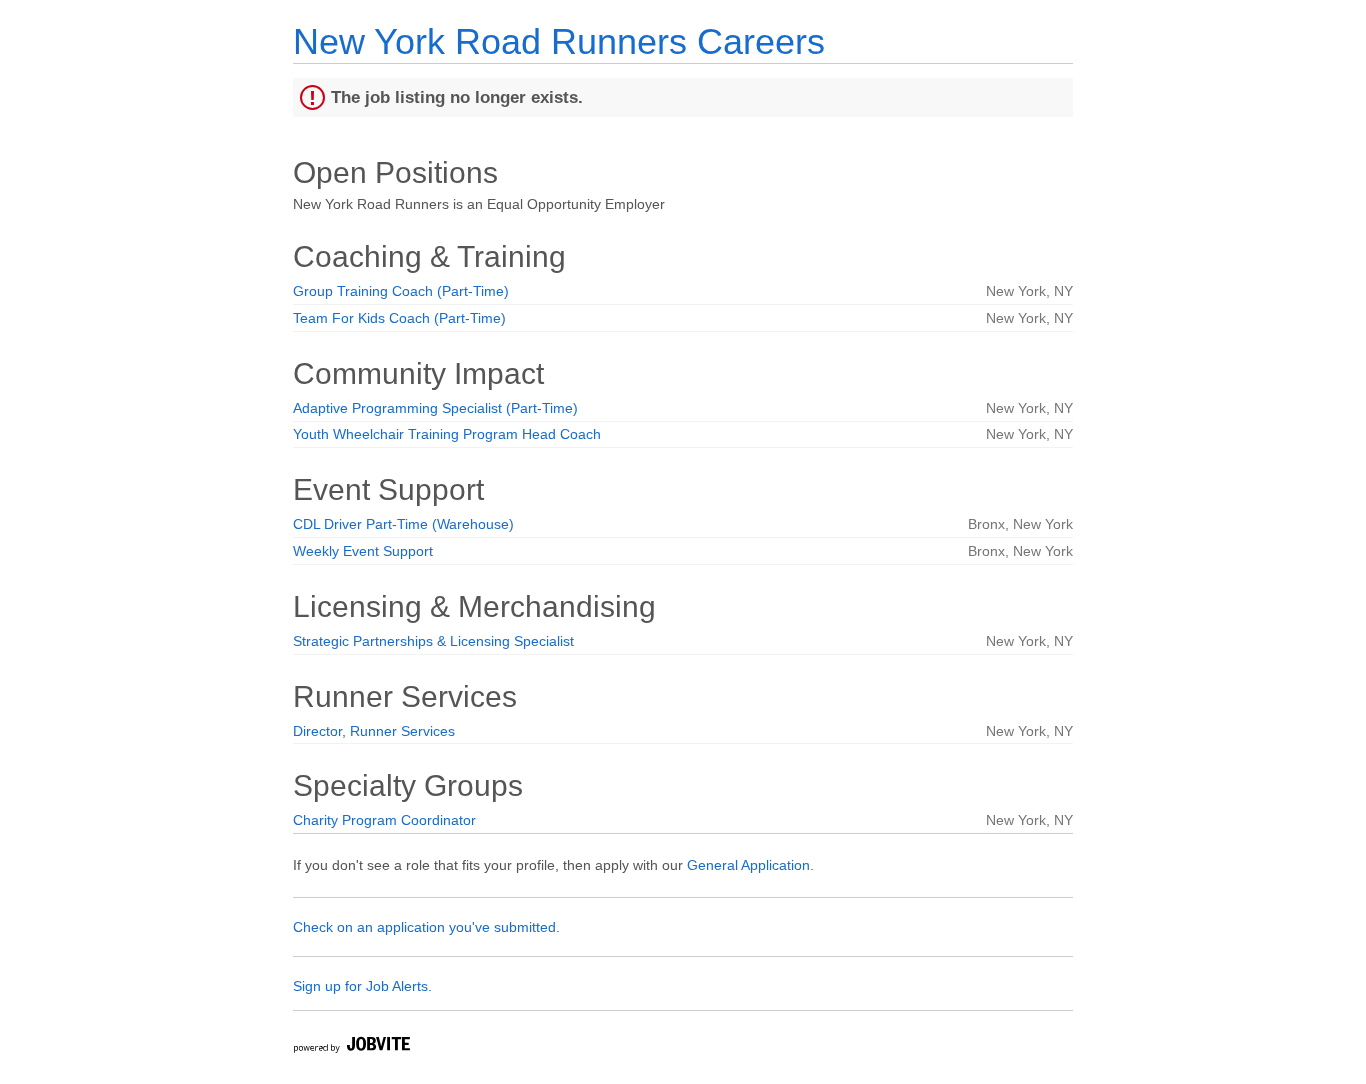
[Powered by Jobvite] (351, 1047)
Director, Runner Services (374, 731)
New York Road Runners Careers (559, 41)
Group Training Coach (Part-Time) (401, 291)
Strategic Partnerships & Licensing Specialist (433, 641)
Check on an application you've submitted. (426, 927)
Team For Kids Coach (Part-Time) (399, 318)
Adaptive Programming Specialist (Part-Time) (435, 408)
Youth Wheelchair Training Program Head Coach (447, 434)
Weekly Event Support (363, 551)
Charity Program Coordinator (384, 820)
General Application (748, 865)
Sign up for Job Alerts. (362, 986)
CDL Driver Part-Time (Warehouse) (403, 524)
